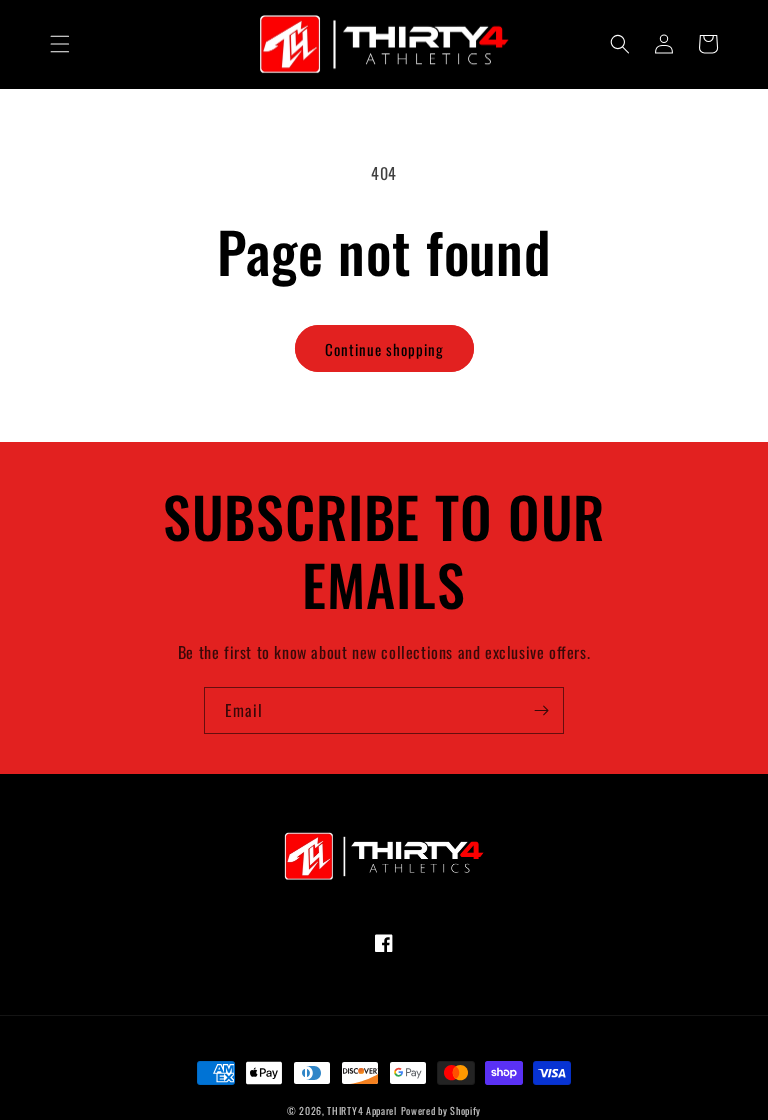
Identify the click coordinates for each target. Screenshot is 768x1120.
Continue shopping (384, 349)
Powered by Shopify (441, 1110)
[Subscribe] (541, 710)
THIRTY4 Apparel (362, 1110)
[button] (60, 44)
